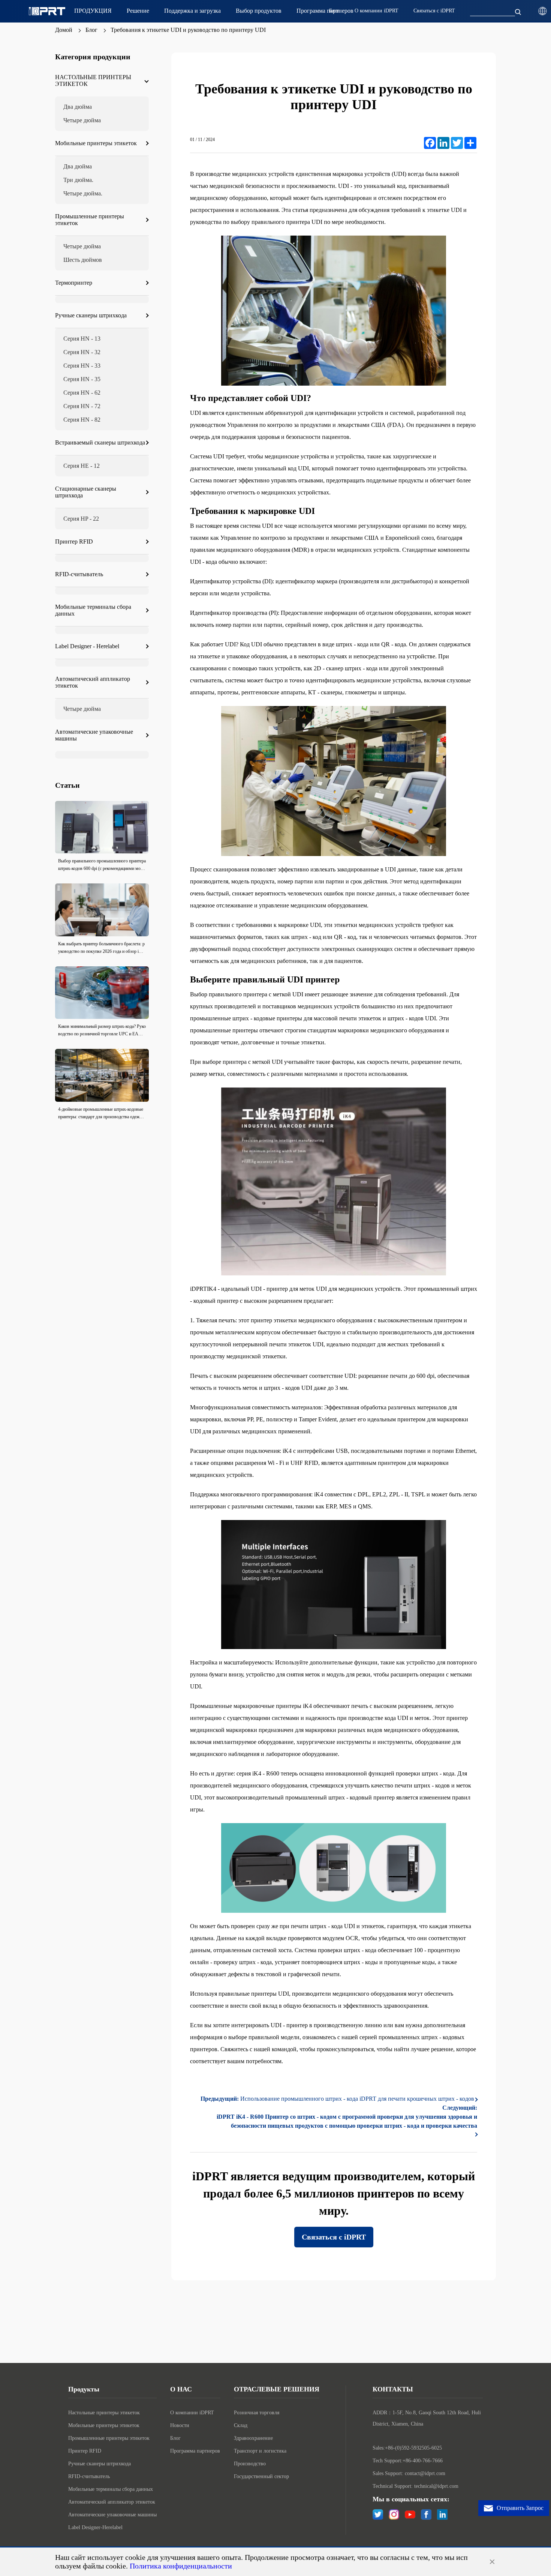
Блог (91, 30)
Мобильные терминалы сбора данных (111, 2489)
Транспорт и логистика (260, 2451)
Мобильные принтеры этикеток (104, 2425)
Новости (180, 2425)
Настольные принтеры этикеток (104, 2413)
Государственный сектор (261, 2476)
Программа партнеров (195, 2451)
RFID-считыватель (89, 2476)
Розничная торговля (257, 2413)
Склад (241, 2425)
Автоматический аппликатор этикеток (112, 2502)
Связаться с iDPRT (334, 2237)
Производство (250, 2464)
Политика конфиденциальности (181, 2566)
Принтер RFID (85, 2451)
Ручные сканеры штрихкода (100, 2464)
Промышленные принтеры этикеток (109, 2438)
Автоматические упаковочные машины (112, 2515)
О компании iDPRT (192, 2413)
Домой (64, 30)
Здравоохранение (253, 2438)
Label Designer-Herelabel (95, 2527)
